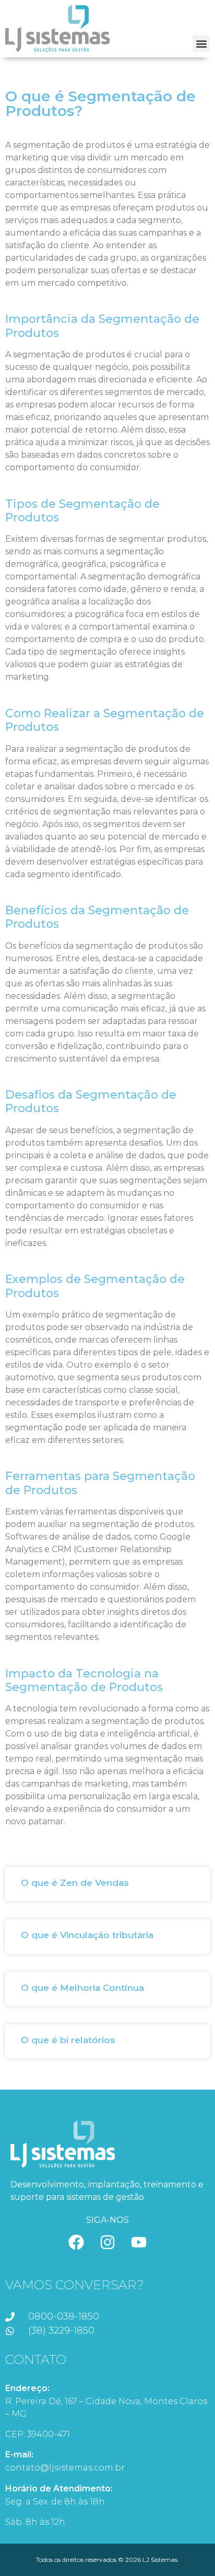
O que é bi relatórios (68, 2040)
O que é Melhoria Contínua (82, 1988)
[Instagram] (107, 2242)
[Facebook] (76, 2242)
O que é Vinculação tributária (87, 1935)
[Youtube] (139, 2242)
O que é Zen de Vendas (75, 1883)
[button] (201, 44)
